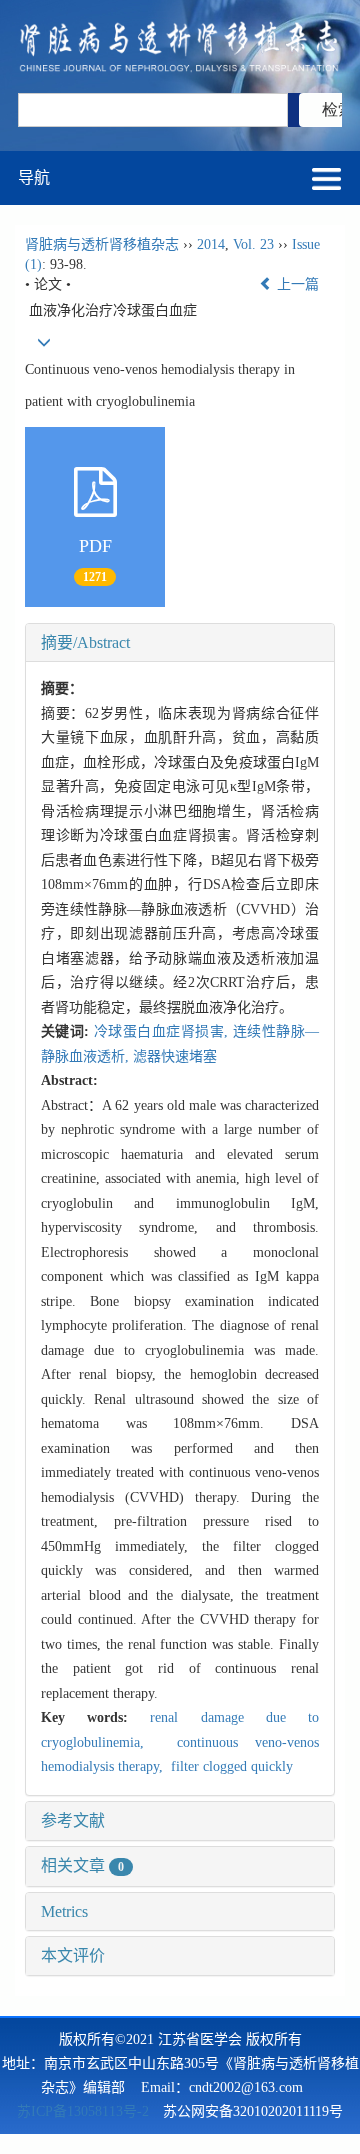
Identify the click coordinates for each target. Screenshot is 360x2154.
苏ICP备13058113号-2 (83, 2111)
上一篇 (296, 284)
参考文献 (73, 1820)
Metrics (64, 1911)
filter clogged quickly (230, 1766)
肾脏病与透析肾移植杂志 (102, 244)
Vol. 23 (253, 244)
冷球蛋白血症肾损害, (163, 1031)
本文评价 (73, 1955)
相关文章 (82, 1865)
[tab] (180, 643)
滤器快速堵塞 (175, 1056)
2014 (211, 244)
